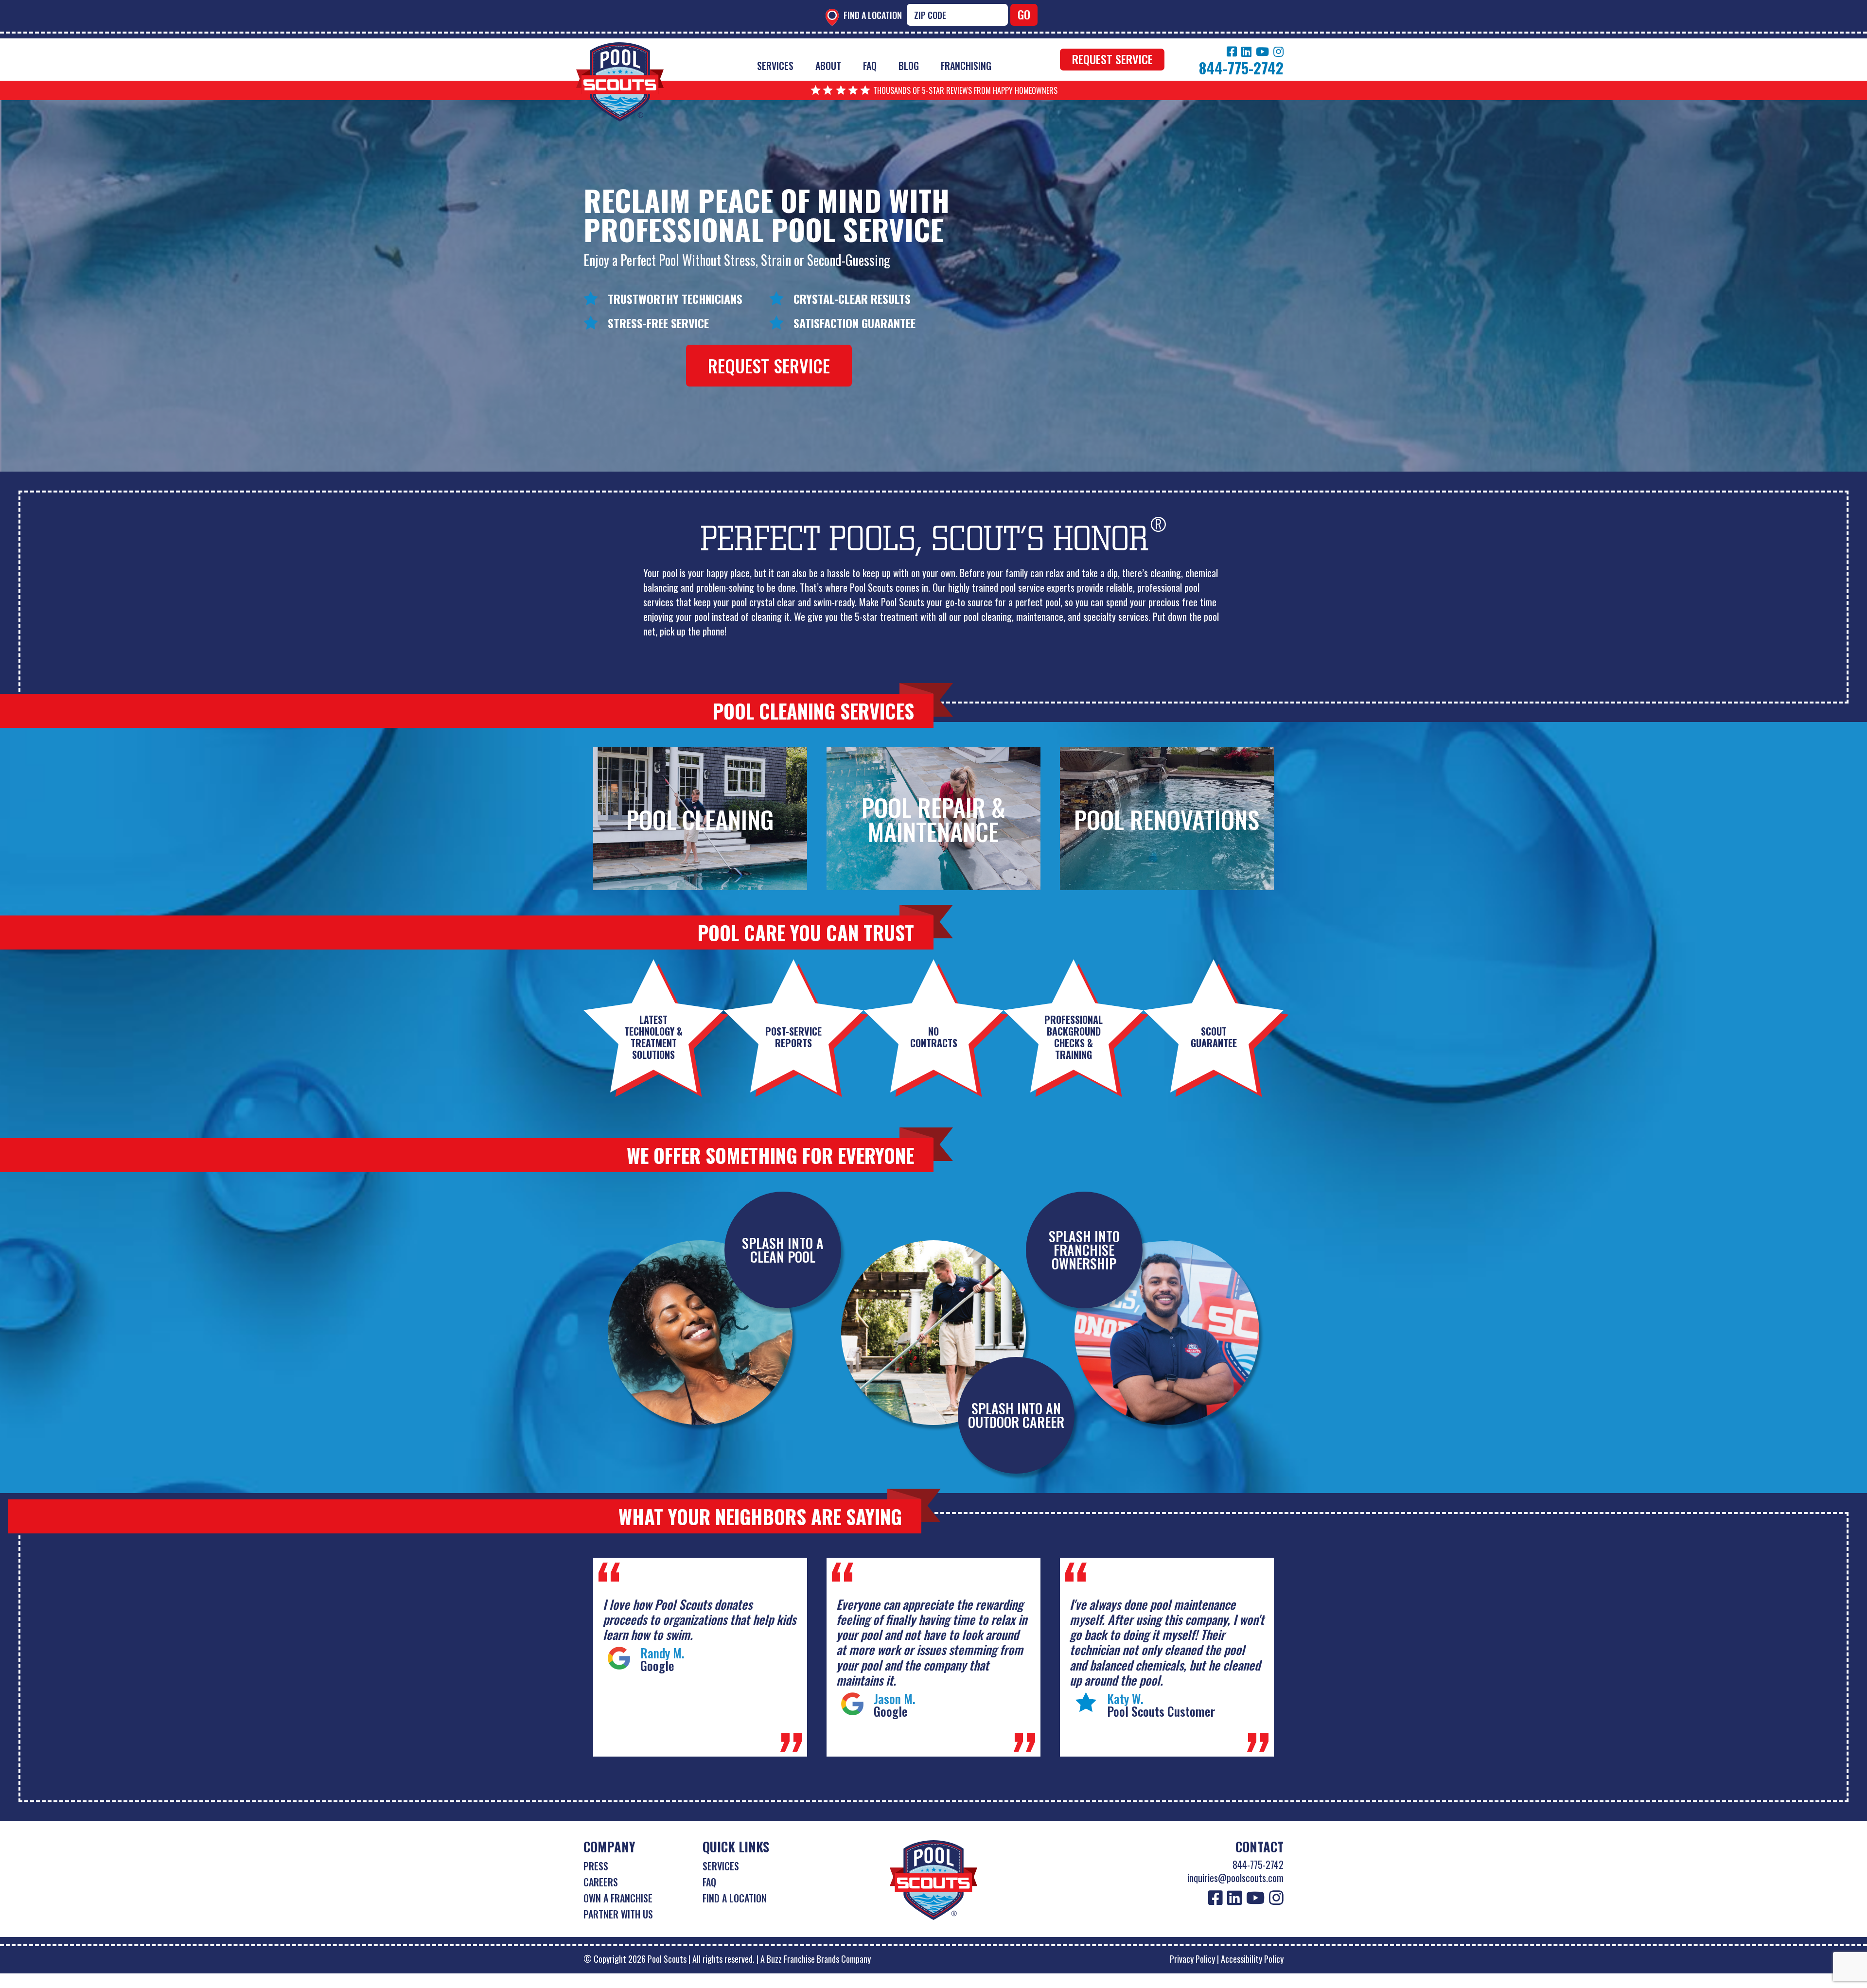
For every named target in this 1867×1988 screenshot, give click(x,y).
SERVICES (721, 1866)
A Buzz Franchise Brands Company (816, 1959)
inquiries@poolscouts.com (1235, 1878)
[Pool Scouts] (620, 49)
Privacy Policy (1192, 1959)
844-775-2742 (1258, 1865)
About (828, 66)
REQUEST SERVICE (1112, 59)
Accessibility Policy (1252, 1959)
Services (775, 66)
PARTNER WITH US (618, 1914)
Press (596, 1866)
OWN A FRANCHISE (618, 1898)
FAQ (870, 66)
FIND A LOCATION (735, 1898)
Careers (601, 1882)
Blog (909, 66)
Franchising (966, 66)
